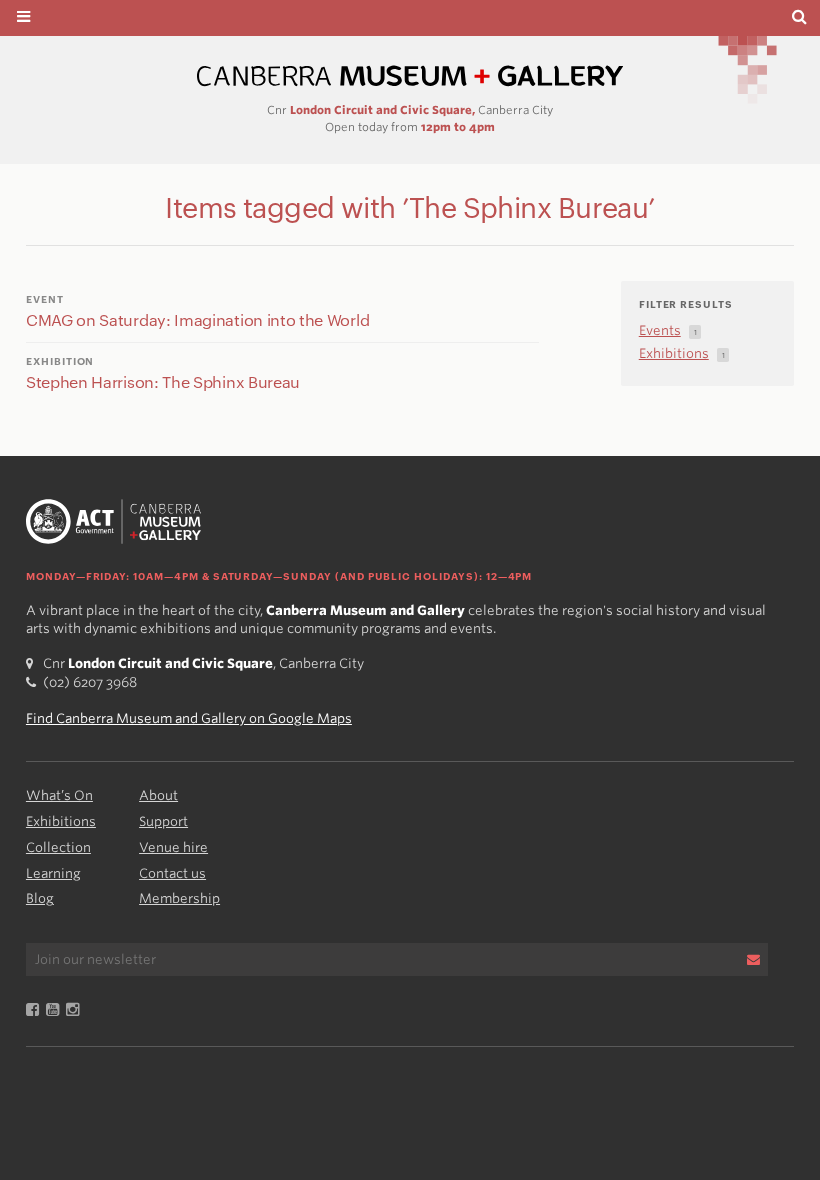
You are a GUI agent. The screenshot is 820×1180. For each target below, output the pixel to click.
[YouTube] (56, 1010)
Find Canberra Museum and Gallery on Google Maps (189, 718)
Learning (53, 873)
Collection (58, 847)
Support (163, 821)
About (158, 795)
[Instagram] (76, 1010)
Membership (179, 898)
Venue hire (173, 847)
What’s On (59, 795)
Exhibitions (61, 821)
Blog (40, 898)
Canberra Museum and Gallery (410, 76)
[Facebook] (36, 1010)
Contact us (172, 873)
